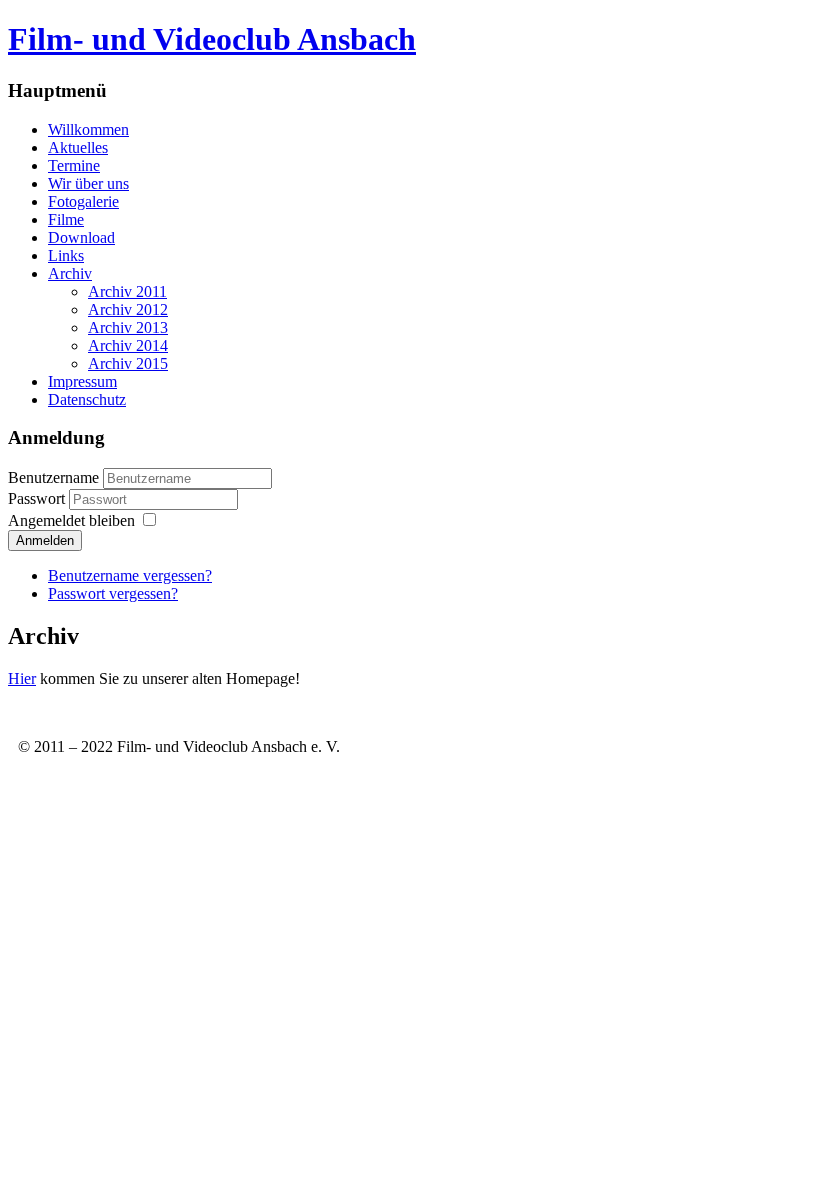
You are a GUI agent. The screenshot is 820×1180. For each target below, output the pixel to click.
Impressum (82, 381)
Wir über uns (88, 183)
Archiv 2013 (128, 327)
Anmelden (45, 540)
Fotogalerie (83, 201)
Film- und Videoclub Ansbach (212, 39)
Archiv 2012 (128, 309)
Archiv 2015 (128, 363)
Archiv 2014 (128, 345)
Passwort (38, 498)
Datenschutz (87, 399)
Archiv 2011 (127, 291)
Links (66, 255)
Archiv (70, 273)
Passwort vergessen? (113, 593)
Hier (22, 678)
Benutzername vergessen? (130, 575)
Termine (74, 165)
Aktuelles (78, 147)
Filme (66, 219)
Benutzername (53, 477)
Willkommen (88, 129)
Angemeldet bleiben (71, 520)
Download (81, 237)
